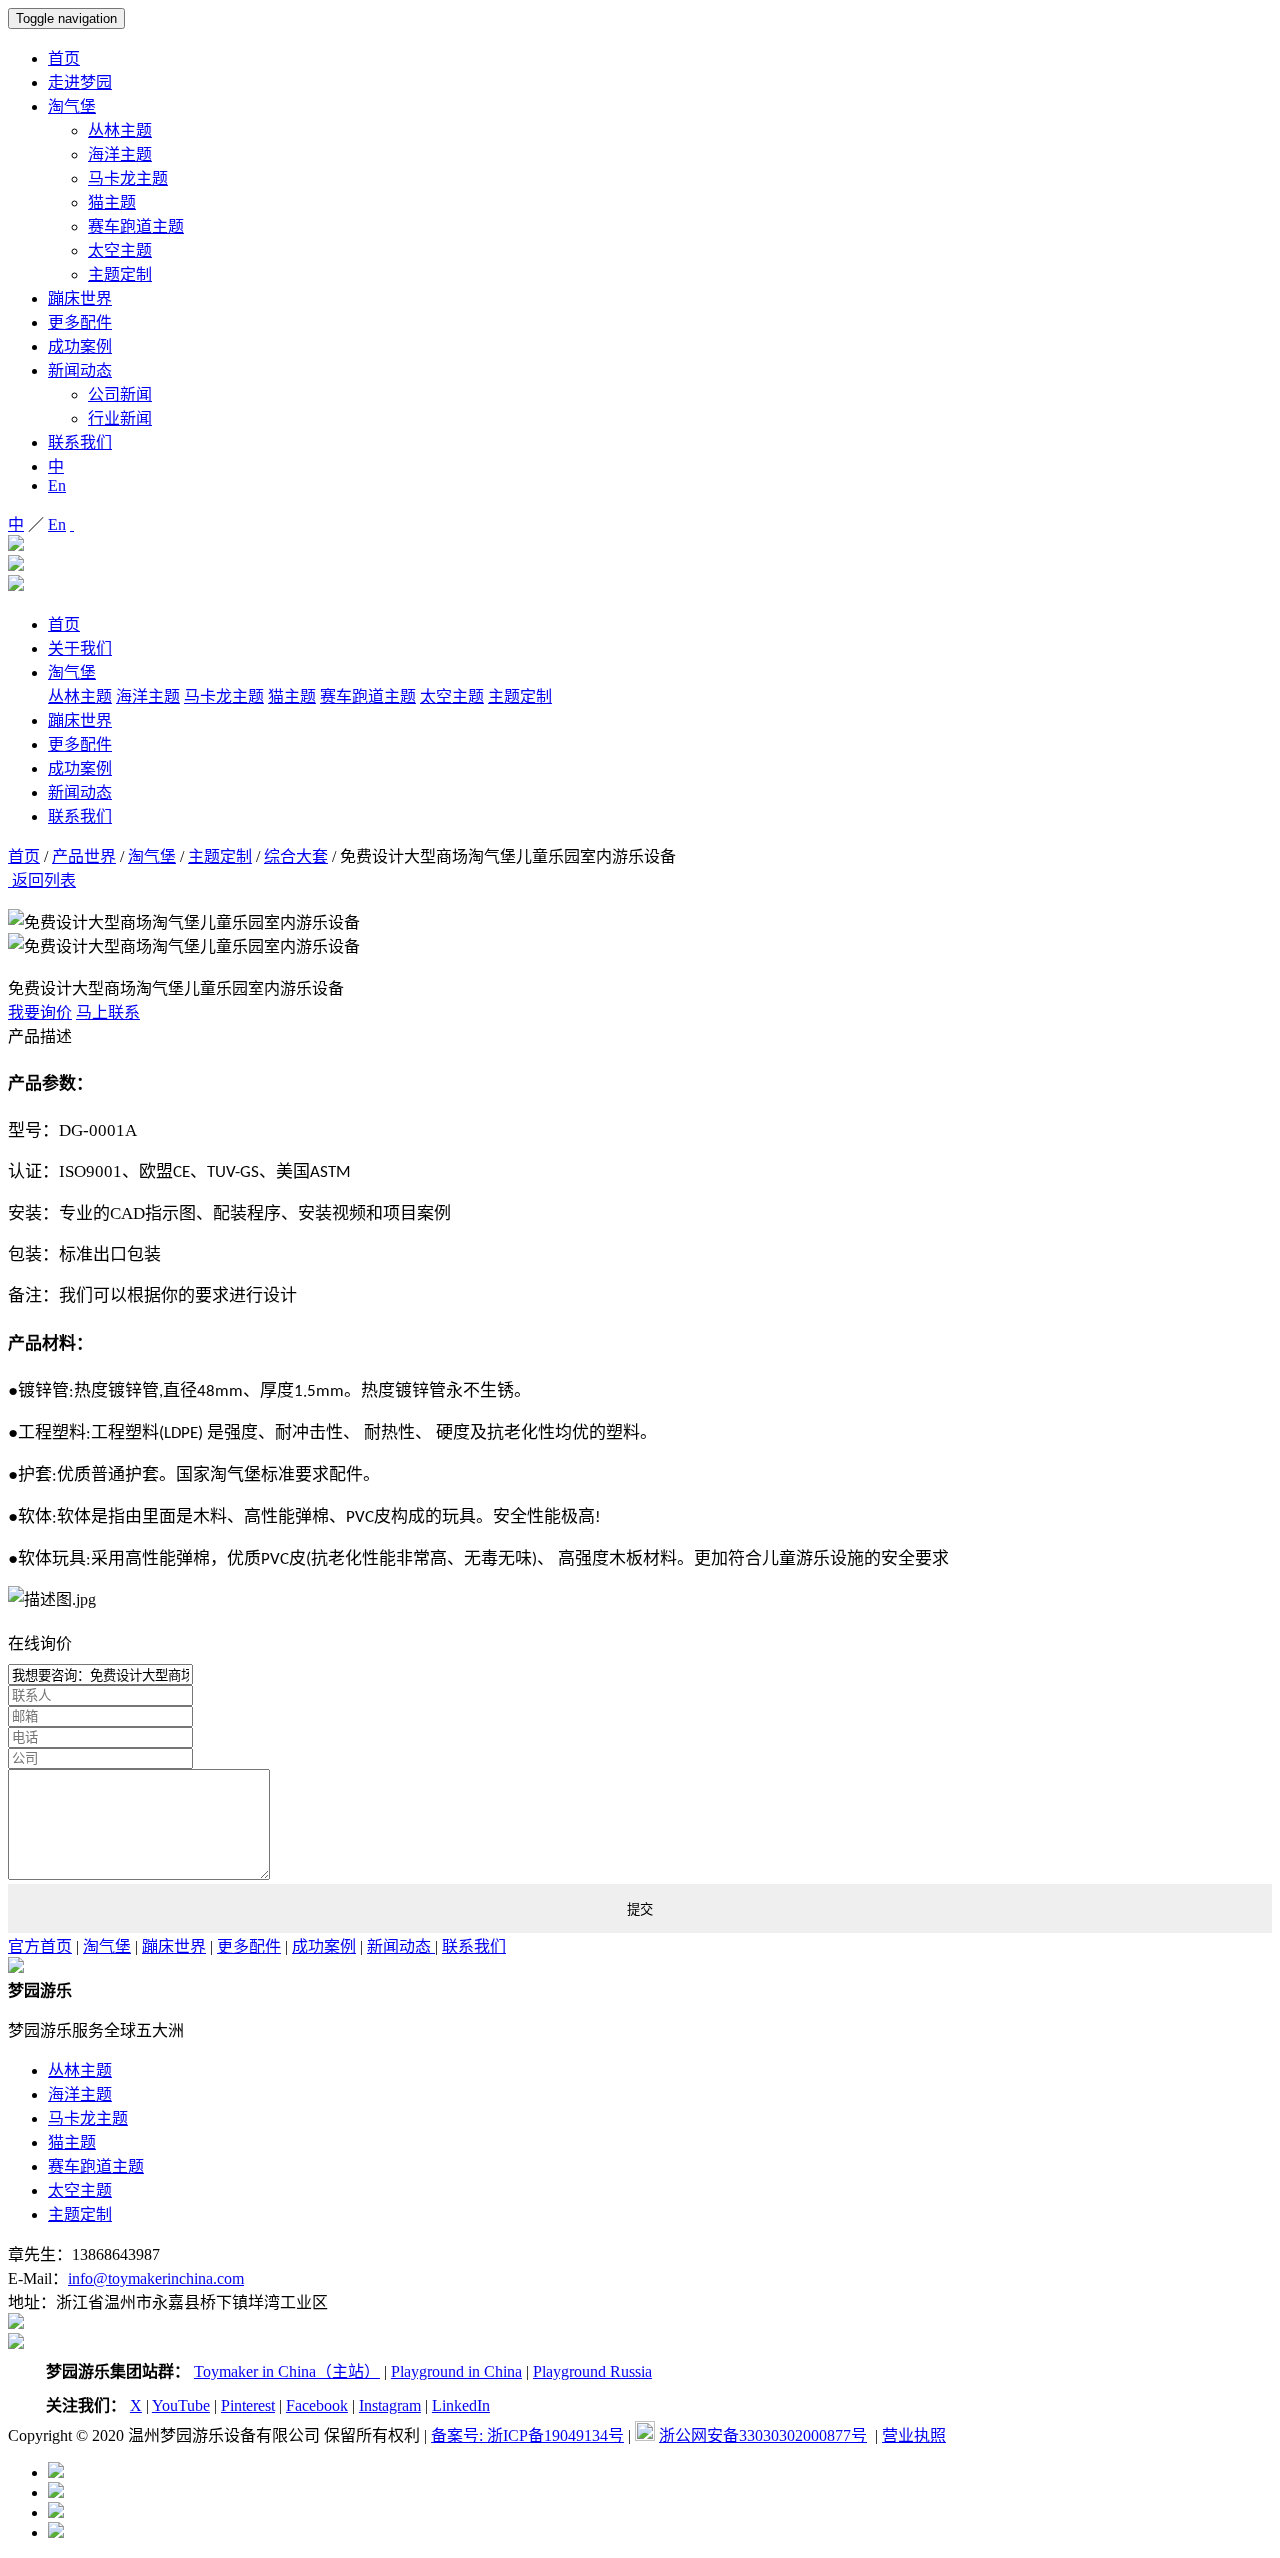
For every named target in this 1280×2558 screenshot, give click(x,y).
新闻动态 (80, 370)
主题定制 (120, 274)
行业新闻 (120, 418)
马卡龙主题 (128, 178)
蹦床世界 (80, 298)
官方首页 (40, 1946)
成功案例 (80, 346)
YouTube (181, 2405)
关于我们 (80, 648)
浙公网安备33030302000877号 (763, 2435)
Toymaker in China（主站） (287, 2371)
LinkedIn (461, 2405)
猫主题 (112, 202)
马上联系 (108, 1012)
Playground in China (456, 2371)
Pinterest (248, 2405)
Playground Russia (592, 2371)
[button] (640, 900)
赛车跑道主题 (136, 226)
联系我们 (80, 442)
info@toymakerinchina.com (156, 2278)
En (57, 485)
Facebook (317, 2405)
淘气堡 (72, 106)
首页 (64, 58)
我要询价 (40, 1012)
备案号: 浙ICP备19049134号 (527, 2435)
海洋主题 (120, 154)
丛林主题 (120, 130)
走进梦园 (80, 82)
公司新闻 (120, 394)
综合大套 (296, 856)
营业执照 (914, 2435)
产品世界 (84, 856)
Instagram (390, 2405)
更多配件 (80, 322)
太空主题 (120, 250)
